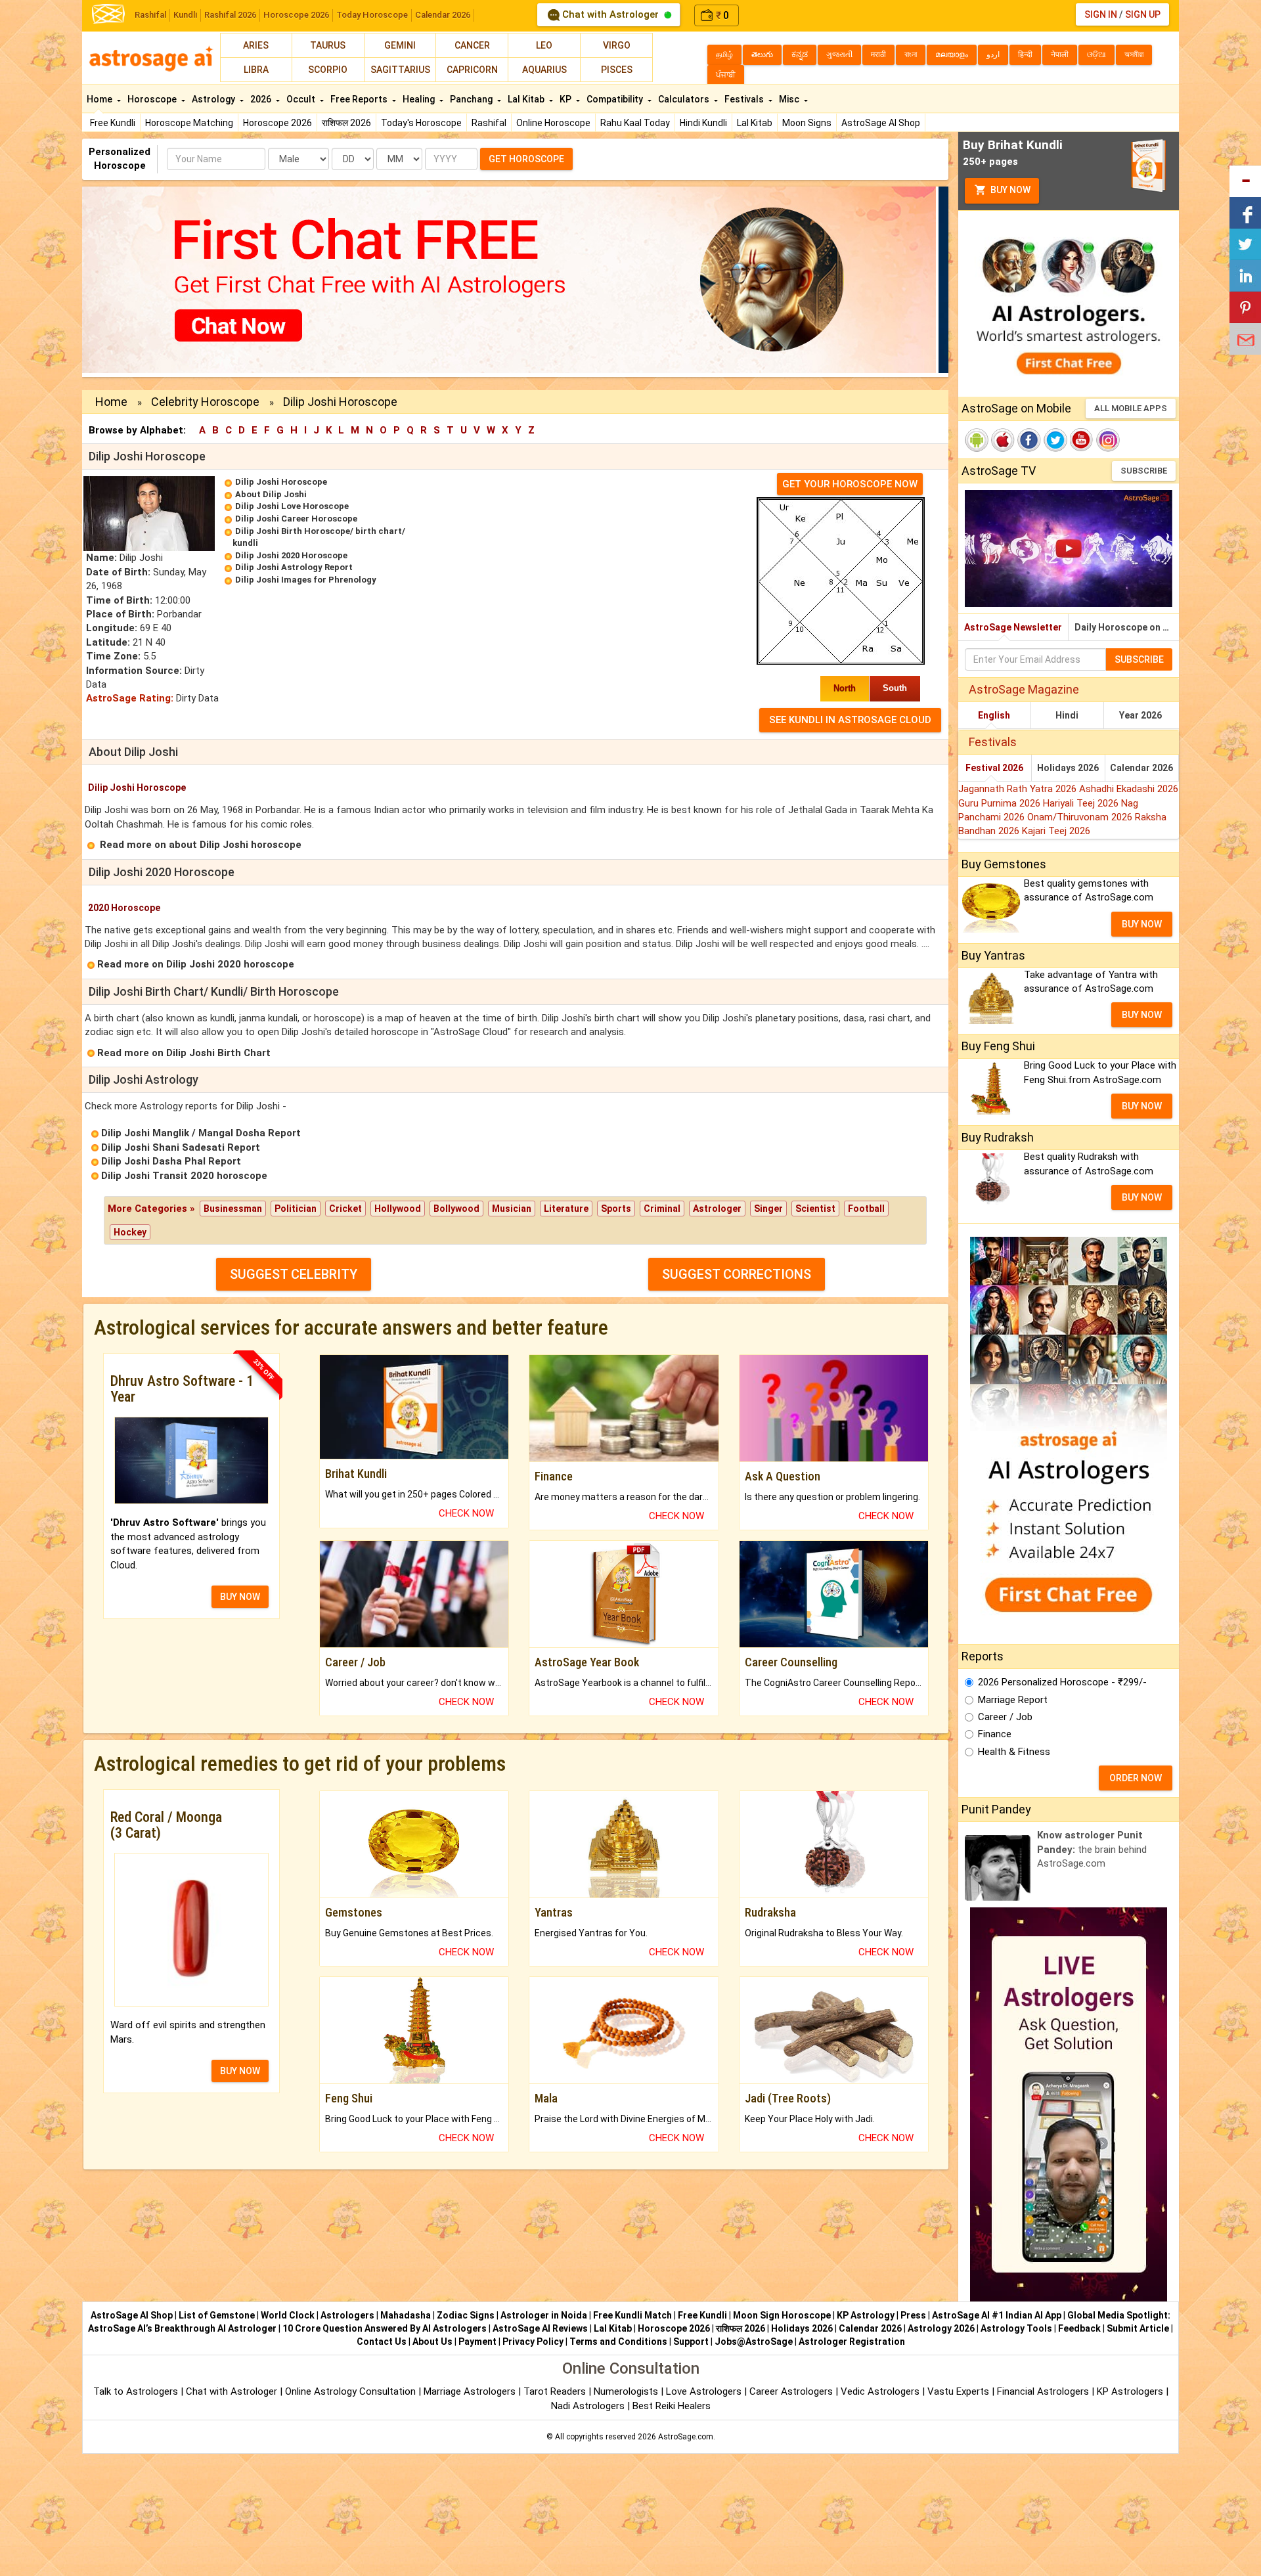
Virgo (617, 45)
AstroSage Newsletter (1013, 627)
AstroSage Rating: (130, 698)
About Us (432, 2342)
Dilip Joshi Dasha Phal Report (171, 1161)
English (994, 715)
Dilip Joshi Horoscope (281, 482)
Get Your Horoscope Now (850, 484)
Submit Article (1138, 2328)
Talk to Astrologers (136, 2391)
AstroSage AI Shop (881, 123)
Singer (768, 1209)
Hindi (1067, 715)
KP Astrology (866, 2315)
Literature (566, 1209)
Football (866, 1209)
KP (566, 99)
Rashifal (150, 15)
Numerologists (627, 2391)
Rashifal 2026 (230, 15)
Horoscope (153, 99)
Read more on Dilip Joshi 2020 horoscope (196, 964)
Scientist (815, 1209)
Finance (995, 1734)
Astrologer (717, 1209)
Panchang (472, 99)
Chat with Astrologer (610, 14)
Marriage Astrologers (471, 2391)
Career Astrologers (791, 2391)
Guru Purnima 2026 (1001, 803)
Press (913, 2315)
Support (691, 2342)
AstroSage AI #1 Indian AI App (997, 2315)
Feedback (1079, 2328)
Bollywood (456, 1209)
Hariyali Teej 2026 (1082, 803)
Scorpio (328, 70)
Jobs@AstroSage (754, 2342)
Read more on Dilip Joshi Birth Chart (184, 1053)
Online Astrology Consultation (352, 2391)
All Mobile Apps (1131, 408)
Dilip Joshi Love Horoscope (292, 506)
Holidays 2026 (1068, 768)
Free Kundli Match (632, 2315)
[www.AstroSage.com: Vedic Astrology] (108, 13)
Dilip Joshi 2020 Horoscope (291, 555)
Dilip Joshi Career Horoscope (296, 519)
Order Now (1136, 1778)
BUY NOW (240, 1597)
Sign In (1101, 14)
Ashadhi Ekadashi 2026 (1129, 789)
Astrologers (347, 2315)
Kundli (185, 15)
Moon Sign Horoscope (782, 2315)
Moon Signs (807, 123)
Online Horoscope (553, 123)
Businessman (233, 1209)
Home (100, 99)
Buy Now (1009, 190)
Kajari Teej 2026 (1056, 831)
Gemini (400, 45)
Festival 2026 (994, 768)
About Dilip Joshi (271, 494)
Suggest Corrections (737, 1274)
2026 (262, 99)
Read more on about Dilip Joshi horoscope (201, 845)
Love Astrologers (704, 2391)
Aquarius (544, 70)
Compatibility (616, 99)
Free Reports (360, 99)
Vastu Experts (958, 2391)
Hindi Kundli (703, 123)
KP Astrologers (1131, 2391)
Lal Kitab (755, 123)
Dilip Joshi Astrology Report (294, 567)
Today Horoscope (372, 15)
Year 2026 (1140, 715)
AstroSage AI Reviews (540, 2328)
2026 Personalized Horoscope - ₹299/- (1062, 1682)
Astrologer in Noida (544, 2315)
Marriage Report (1013, 1700)
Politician (296, 1209)
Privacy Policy (533, 2342)
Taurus (328, 45)
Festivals (745, 99)
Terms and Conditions (618, 2342)
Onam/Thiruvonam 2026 (1081, 817)
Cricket (345, 1209)
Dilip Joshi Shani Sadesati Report (181, 1147)
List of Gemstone (217, 2315)
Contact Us (382, 2342)
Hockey (130, 1232)
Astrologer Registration (852, 2342)
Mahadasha (406, 2315)
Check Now (466, 1513)
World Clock (288, 2315)
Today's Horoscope (421, 123)
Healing (420, 99)
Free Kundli (113, 123)
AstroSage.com (686, 2437)
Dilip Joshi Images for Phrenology (306, 580)
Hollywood (398, 1209)
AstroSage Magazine (1024, 689)
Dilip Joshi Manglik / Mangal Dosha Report (201, 1133)
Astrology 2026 (941, 2328)
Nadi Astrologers (588, 2406)
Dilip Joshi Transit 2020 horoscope (184, 1176)
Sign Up (1143, 14)
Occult (302, 99)
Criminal (662, 1209)
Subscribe (1144, 471)
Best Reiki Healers (672, 2406)
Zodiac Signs (466, 2315)
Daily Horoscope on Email (1127, 627)
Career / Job (1005, 1717)
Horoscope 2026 (296, 15)
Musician (512, 1209)
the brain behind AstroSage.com (1092, 1849)
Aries (256, 45)
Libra (256, 70)
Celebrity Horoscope (205, 402)
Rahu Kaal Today (635, 123)
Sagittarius (400, 70)
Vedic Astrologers (880, 2391)
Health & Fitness (1014, 1752)
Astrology (214, 99)
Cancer (472, 45)
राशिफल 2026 (346, 123)
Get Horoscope (526, 159)
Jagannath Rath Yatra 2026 (1019, 789)
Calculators (685, 99)
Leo (544, 45)
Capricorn (472, 70)
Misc (790, 99)
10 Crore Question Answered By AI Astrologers (385, 2328)
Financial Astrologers (1043, 2391)
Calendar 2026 (443, 15)
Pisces (617, 70)
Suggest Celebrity (294, 1274)
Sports (616, 1209)
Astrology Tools (1016, 2328)
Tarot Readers (556, 2391)
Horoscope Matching (189, 123)
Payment (477, 2342)
